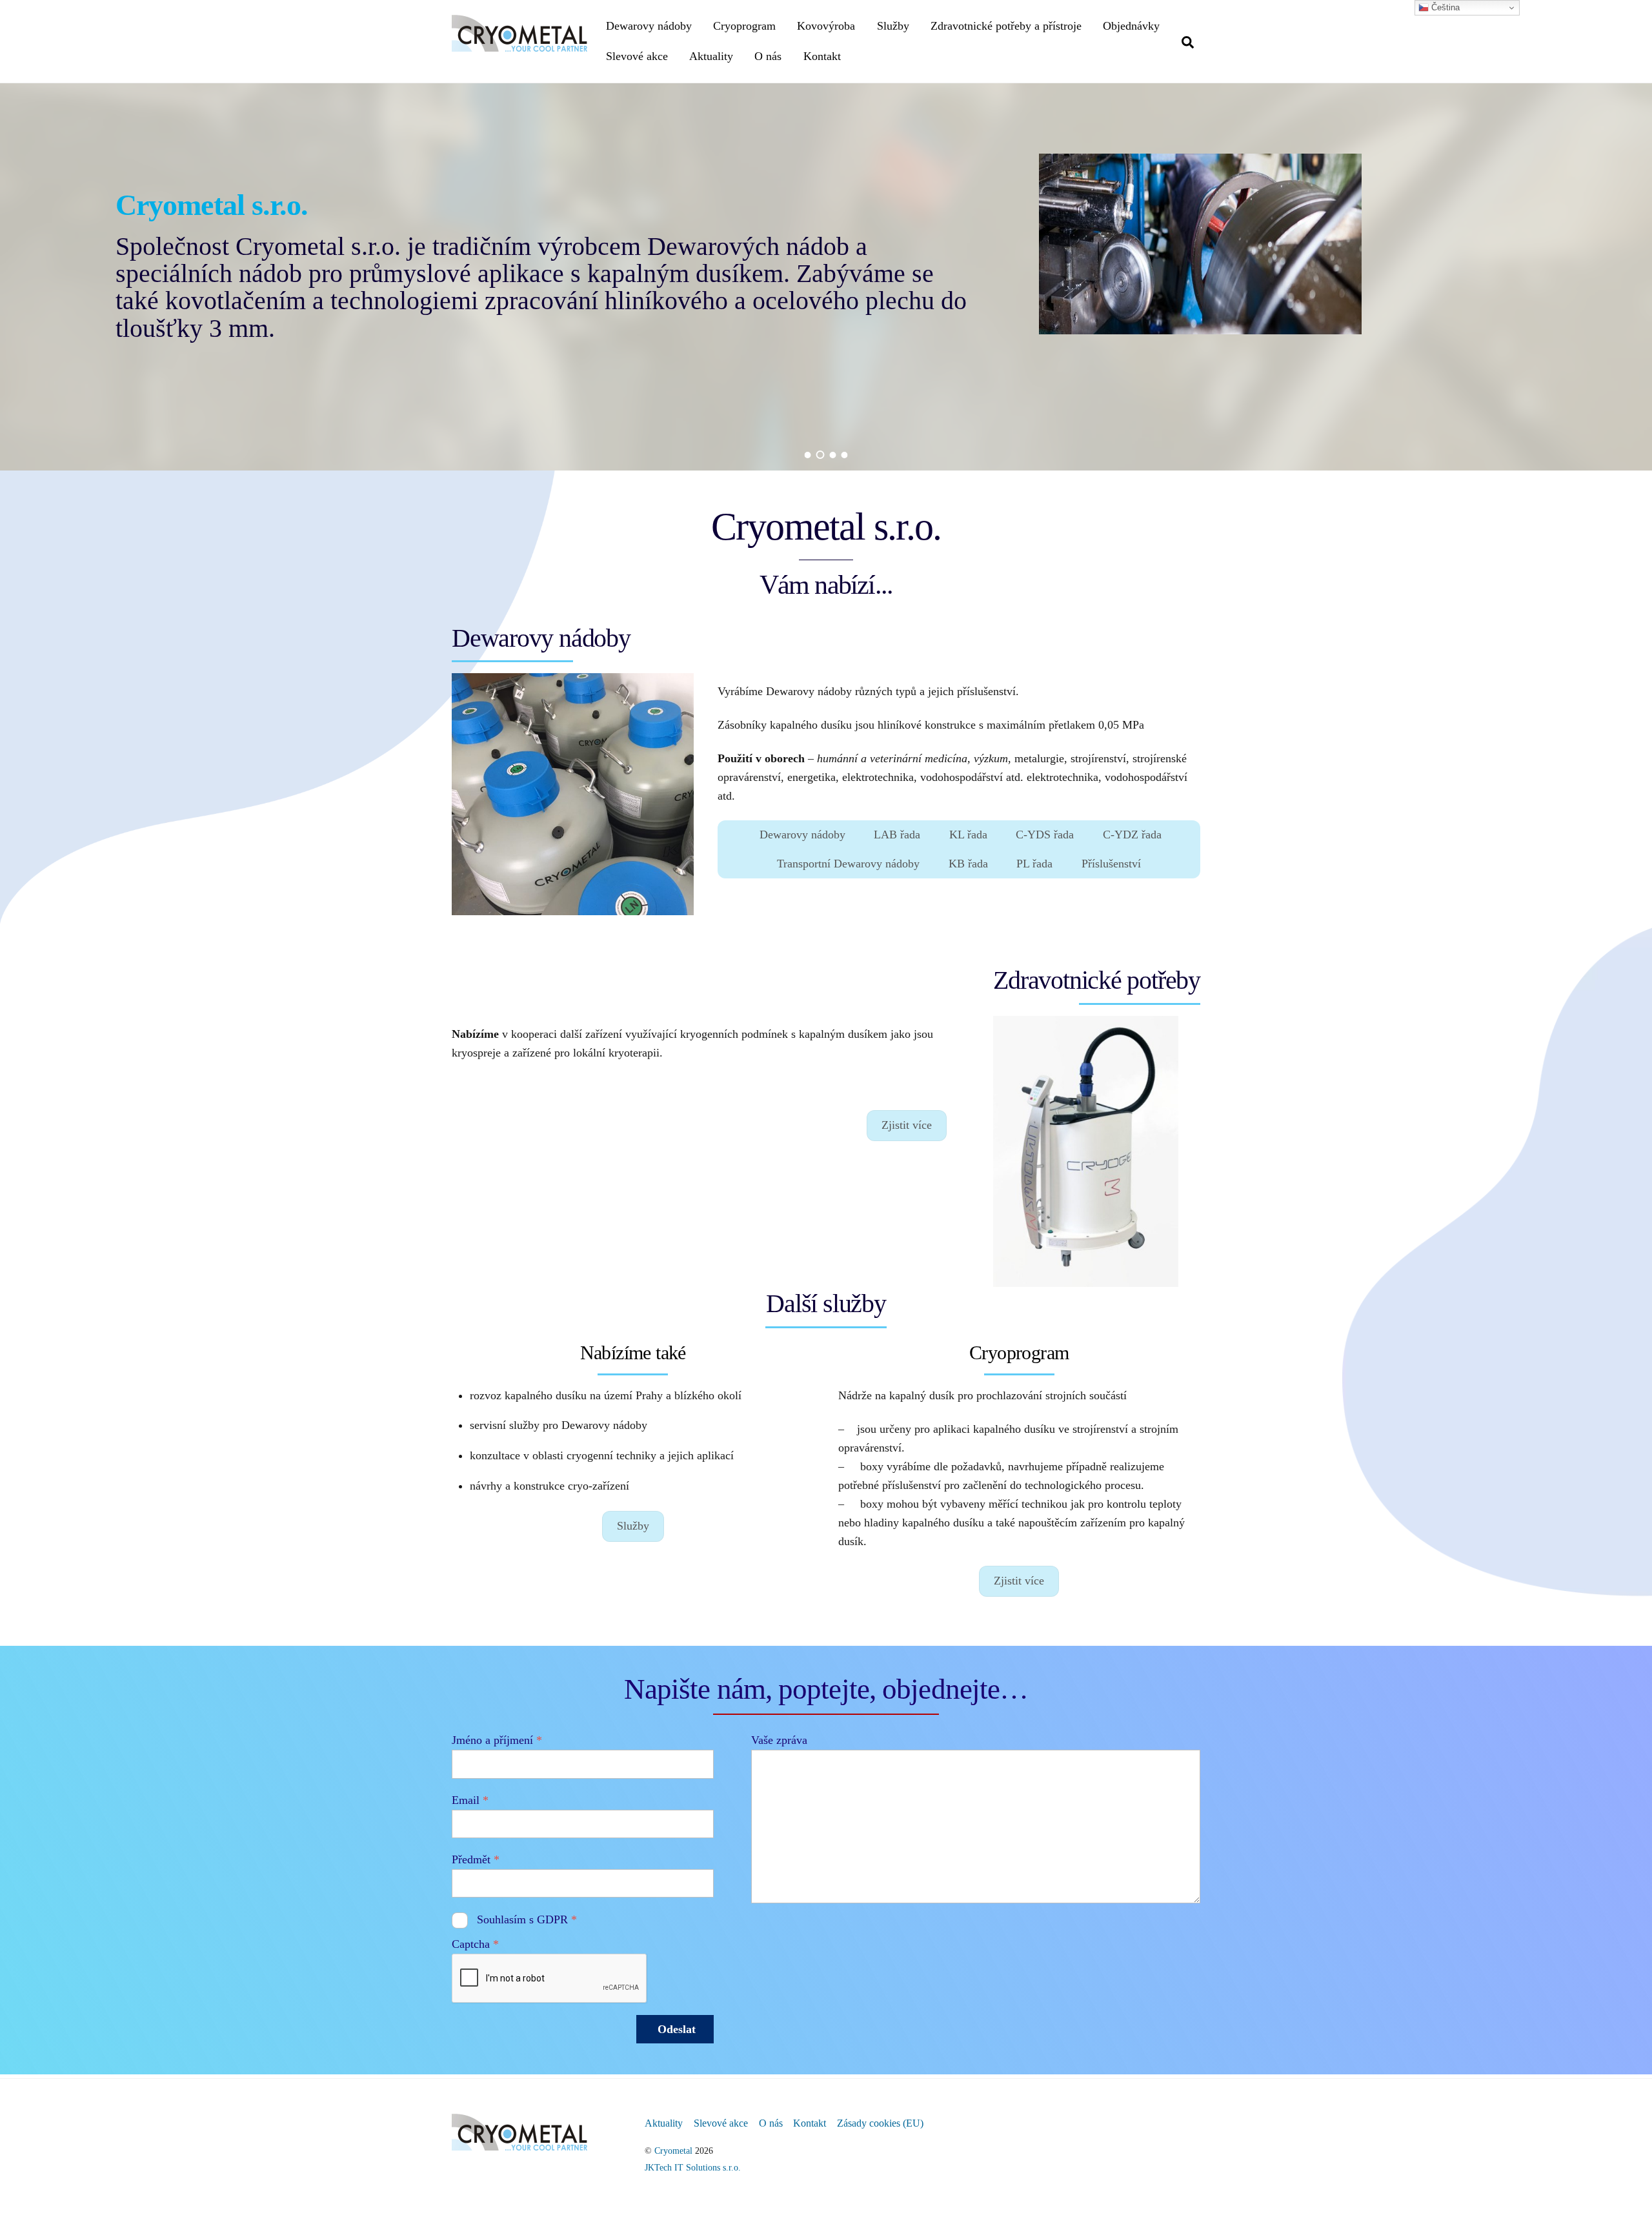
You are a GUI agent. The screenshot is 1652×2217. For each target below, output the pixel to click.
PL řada (1034, 864)
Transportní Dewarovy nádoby (848, 864)
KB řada (968, 864)
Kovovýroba (826, 26)
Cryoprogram (744, 26)
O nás (768, 56)
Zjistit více (907, 1125)
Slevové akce (637, 56)
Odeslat (677, 2029)
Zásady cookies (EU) (880, 2123)
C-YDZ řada (1132, 835)
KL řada (968, 835)
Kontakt (822, 56)
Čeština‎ (1444, 7)
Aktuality (711, 56)
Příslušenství (1111, 864)
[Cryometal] (519, 45)
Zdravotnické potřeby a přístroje (1006, 26)
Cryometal (673, 2151)
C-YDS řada (1045, 835)
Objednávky (1131, 26)
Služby (893, 26)
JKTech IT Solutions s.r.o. (693, 2167)
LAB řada (897, 835)
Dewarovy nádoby (649, 26)
